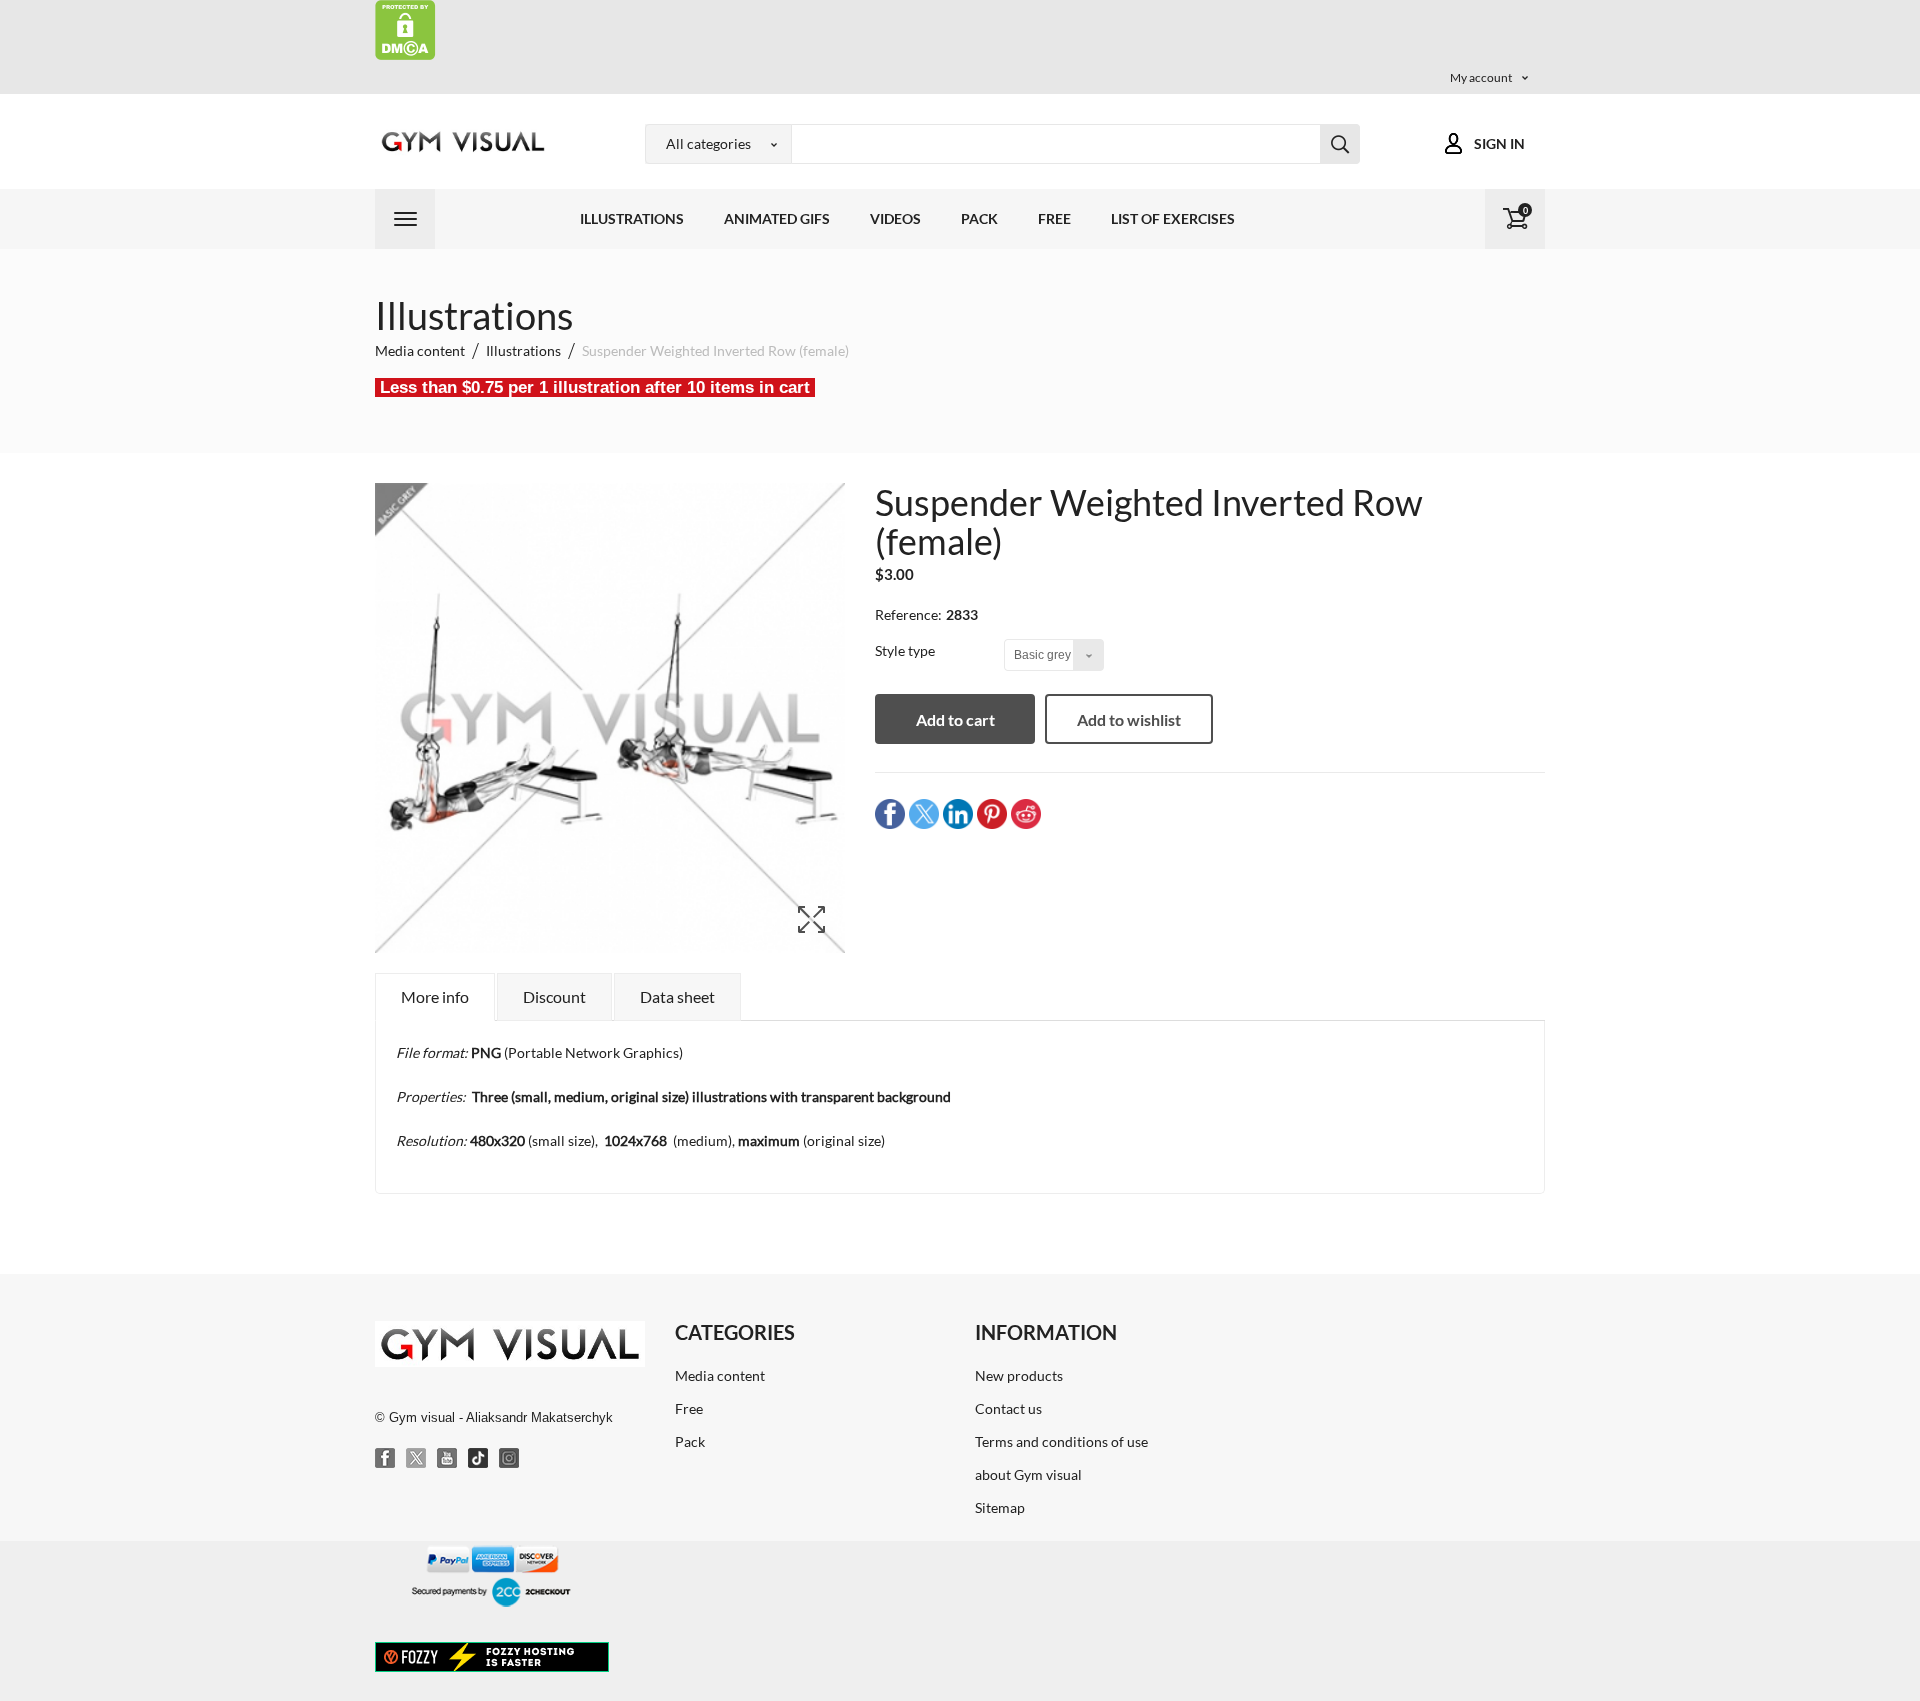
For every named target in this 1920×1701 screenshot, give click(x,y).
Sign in (1499, 143)
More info (435, 996)
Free (1054, 218)
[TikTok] (479, 1459)
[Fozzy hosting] (492, 1656)
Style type (906, 650)
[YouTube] (448, 1459)
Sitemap (1000, 1507)
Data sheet (677, 996)
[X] (417, 1459)
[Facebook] (386, 1459)
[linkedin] (958, 812)
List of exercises (1173, 218)
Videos (895, 218)
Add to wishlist (1129, 719)
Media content (720, 1375)
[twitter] (924, 812)
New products (1019, 1375)
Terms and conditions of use (1061, 1441)
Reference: (908, 614)
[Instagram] (510, 1459)
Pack (979, 218)
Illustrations (632, 218)
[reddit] (1026, 812)
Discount (554, 996)
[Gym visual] (460, 141)
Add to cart (955, 719)
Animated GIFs (777, 218)
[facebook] (890, 812)
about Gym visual (1028, 1474)
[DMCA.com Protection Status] (405, 28)
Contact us (1008, 1408)
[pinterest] (992, 812)
